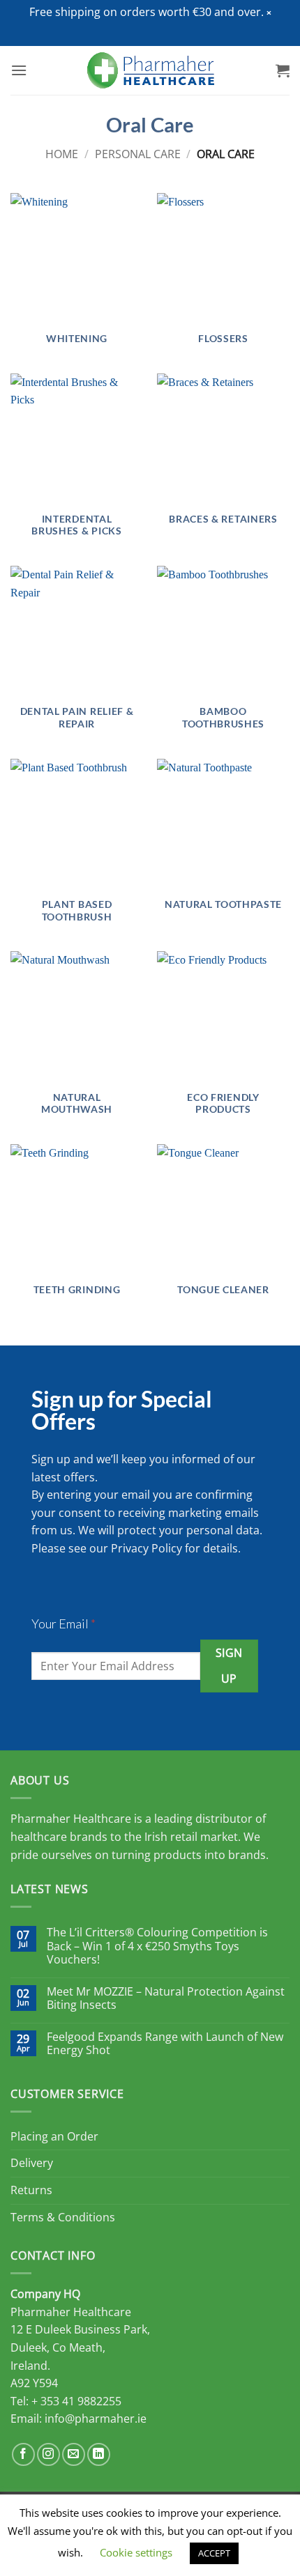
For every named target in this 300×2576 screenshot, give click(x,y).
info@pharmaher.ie (96, 2419)
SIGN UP (229, 1666)
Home (62, 154)
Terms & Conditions (63, 2217)
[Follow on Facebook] (23, 2454)
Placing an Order (54, 2136)
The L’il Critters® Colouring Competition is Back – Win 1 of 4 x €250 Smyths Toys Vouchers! (157, 1946)
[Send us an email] (74, 2454)
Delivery (32, 2163)
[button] (269, 13)
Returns (31, 2190)
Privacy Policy (147, 1548)
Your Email (63, 1624)
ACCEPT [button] (214, 2553)
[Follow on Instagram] (48, 2454)
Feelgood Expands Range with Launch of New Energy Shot (165, 2044)
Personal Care (138, 154)
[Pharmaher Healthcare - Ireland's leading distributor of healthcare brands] (150, 70)
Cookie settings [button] (136, 2552)
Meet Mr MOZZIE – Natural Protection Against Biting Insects (166, 1998)
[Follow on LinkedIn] (99, 2454)
